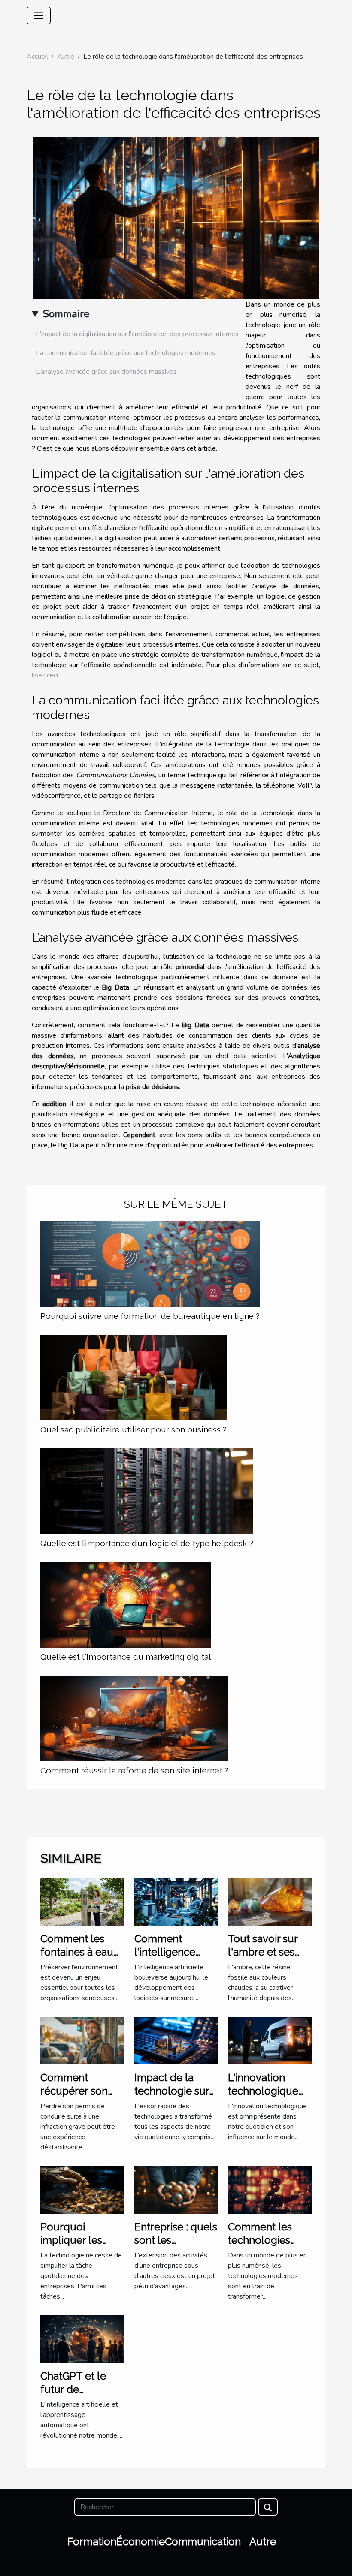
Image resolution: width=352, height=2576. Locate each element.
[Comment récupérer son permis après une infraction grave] (82, 2040)
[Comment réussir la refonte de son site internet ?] (134, 1718)
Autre (66, 57)
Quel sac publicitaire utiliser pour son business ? (134, 1429)
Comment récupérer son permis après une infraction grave (82, 2097)
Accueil (37, 57)
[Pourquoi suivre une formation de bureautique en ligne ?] (150, 1264)
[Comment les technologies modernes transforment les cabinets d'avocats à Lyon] (270, 2189)
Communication (203, 2541)
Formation (92, 2541)
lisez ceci (45, 675)
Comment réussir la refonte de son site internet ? (134, 1770)
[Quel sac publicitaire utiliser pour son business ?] (134, 1377)
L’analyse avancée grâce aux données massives (106, 372)
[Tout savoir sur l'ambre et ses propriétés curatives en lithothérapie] (270, 1901)
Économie (141, 2541)
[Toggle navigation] (39, 15)
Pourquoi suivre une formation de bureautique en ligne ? (150, 1316)
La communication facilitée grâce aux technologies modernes (126, 353)
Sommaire (66, 314)
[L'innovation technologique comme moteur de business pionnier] (270, 2040)
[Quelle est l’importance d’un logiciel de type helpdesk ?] (147, 1491)
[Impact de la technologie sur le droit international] (176, 2040)
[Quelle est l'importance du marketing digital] (126, 1604)
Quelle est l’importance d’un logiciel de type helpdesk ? (147, 1543)
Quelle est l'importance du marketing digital (126, 1657)
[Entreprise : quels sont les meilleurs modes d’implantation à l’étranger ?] (176, 2189)
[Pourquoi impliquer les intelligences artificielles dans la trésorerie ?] (82, 2189)
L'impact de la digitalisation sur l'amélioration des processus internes (137, 334)
